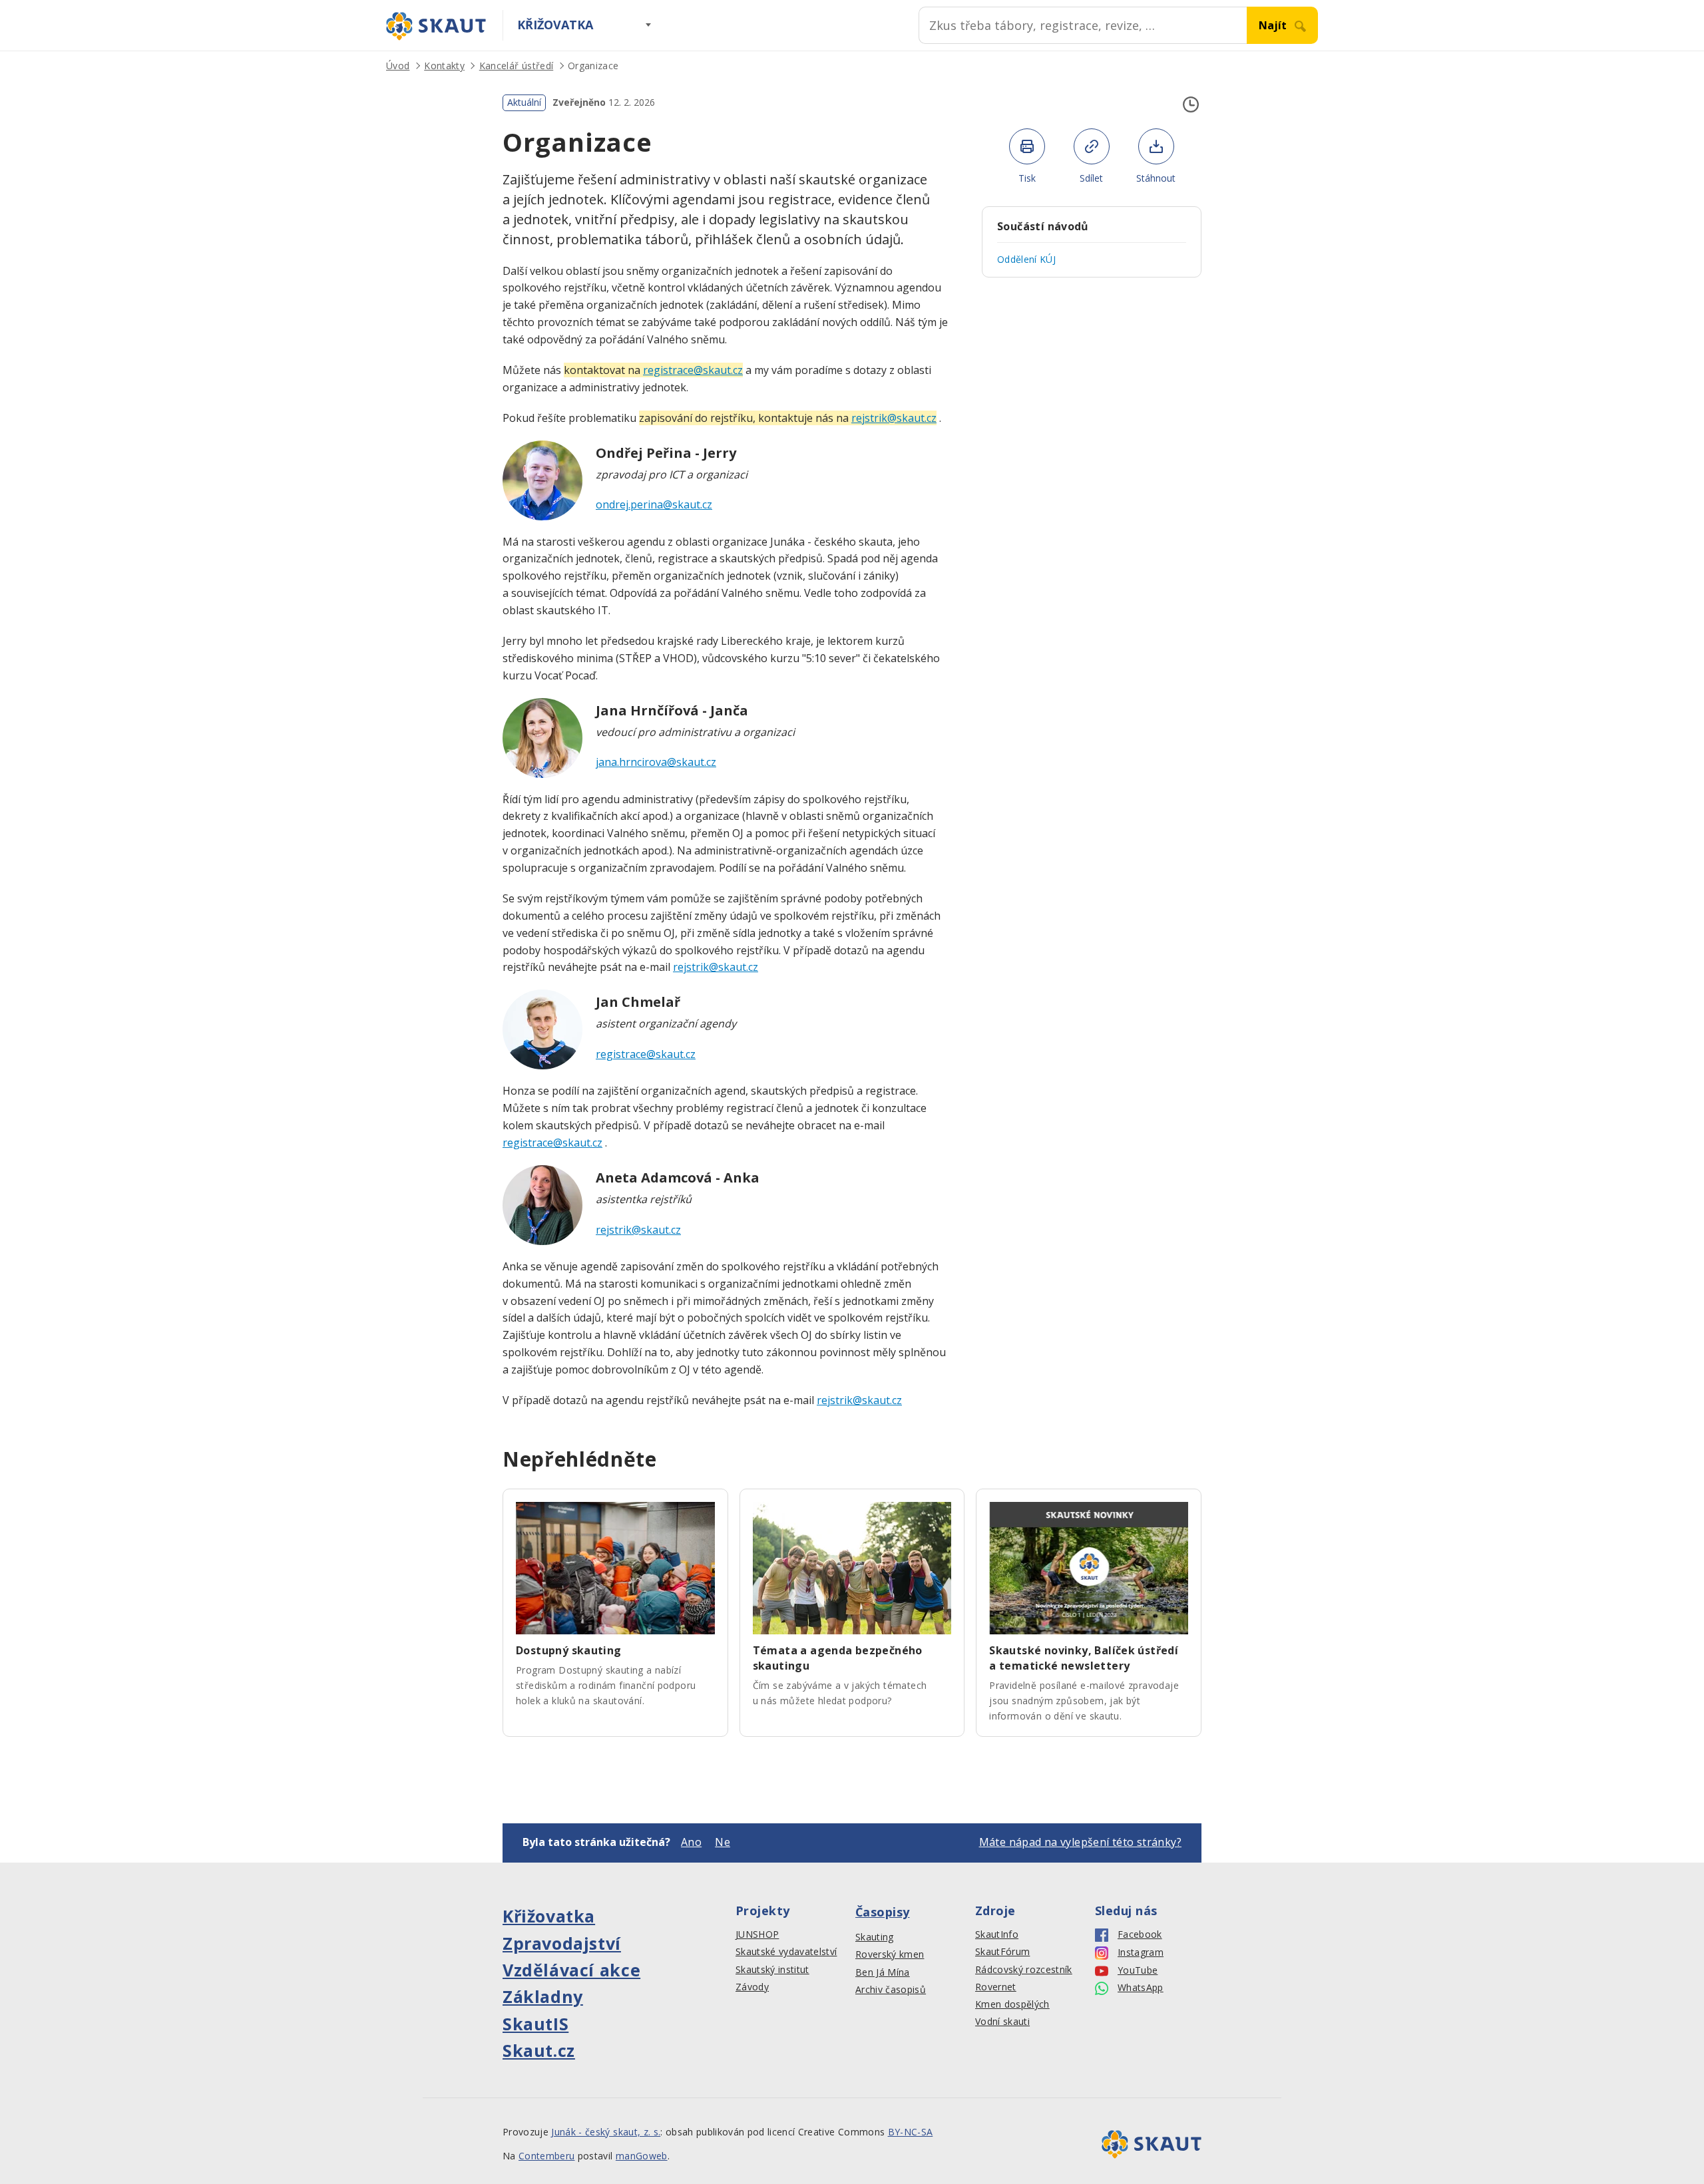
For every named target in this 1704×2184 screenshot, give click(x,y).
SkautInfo (997, 1934)
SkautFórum (1002, 1952)
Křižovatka (555, 25)
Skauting (875, 1937)
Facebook (1140, 1934)
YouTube (1138, 1970)
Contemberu (546, 2156)
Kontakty (444, 66)
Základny (543, 1996)
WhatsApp (1141, 1988)
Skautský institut (772, 1970)
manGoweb (642, 2156)
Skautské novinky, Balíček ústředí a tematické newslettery (1084, 1658)
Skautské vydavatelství (786, 1952)
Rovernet (996, 1987)
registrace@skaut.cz (646, 1054)
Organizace (593, 66)
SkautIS (535, 2024)
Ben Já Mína (883, 1972)
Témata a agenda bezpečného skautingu (838, 1658)
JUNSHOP (757, 1934)
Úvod (398, 66)
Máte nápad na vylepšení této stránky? (1080, 1842)
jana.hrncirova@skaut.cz (656, 762)
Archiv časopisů (891, 1990)
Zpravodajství (562, 1943)
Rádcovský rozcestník (1024, 1970)
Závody (752, 1987)
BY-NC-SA (911, 2132)
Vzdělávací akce (571, 1970)
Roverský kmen (890, 1954)
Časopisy (883, 1912)
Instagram (1141, 1952)
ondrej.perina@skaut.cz (654, 504)
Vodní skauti (1002, 2022)
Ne (723, 1842)
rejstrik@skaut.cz (716, 967)
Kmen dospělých (1012, 2004)
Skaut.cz (539, 2050)
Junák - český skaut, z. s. (606, 2132)
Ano (691, 1842)
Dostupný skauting (569, 1650)
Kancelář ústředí (516, 66)
